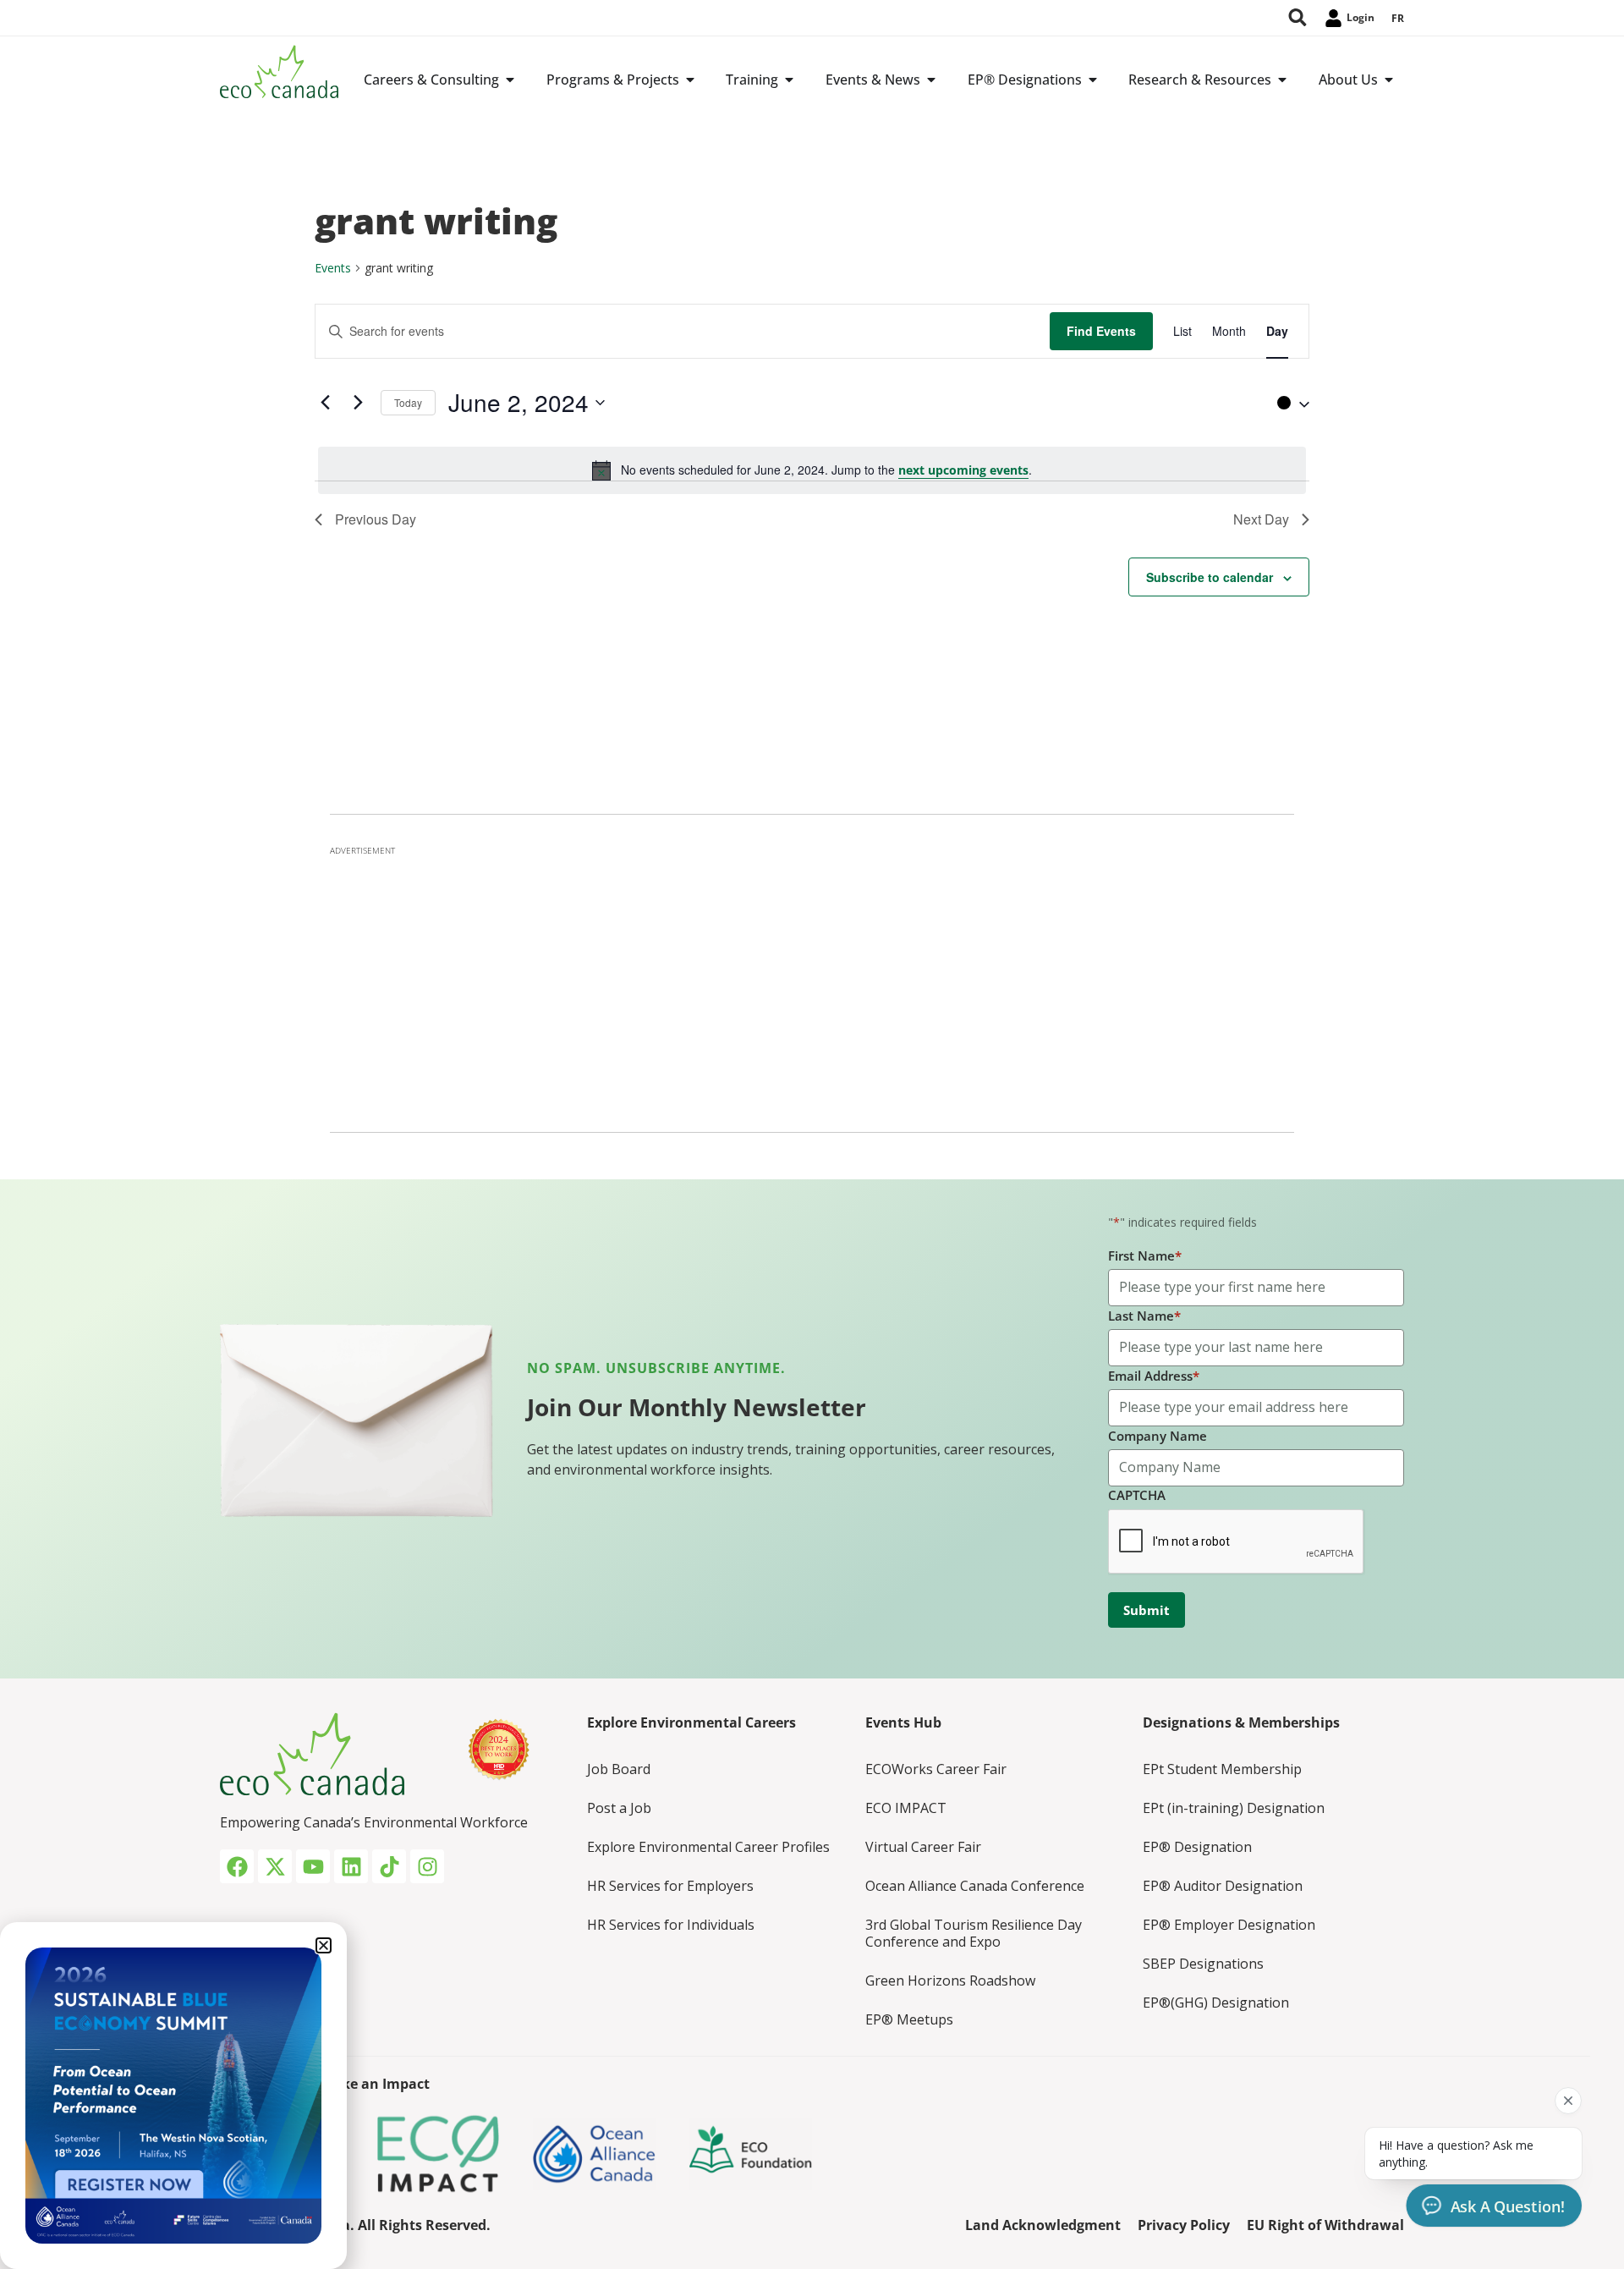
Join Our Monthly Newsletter (697, 1407)
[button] (1289, 403)
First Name (1145, 1255)
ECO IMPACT (906, 1808)
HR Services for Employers (670, 1886)
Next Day (1261, 519)
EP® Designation (1197, 1847)
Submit (1147, 1610)
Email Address (1154, 1376)
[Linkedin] (351, 1866)
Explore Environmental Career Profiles (708, 1847)
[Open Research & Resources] (1282, 80)
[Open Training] (789, 80)
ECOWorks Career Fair (936, 1769)
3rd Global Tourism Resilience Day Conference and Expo (974, 1933)
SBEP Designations (1203, 1964)
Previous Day (376, 519)
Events (333, 268)
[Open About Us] (1389, 80)
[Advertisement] (812, 984)
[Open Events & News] (931, 80)
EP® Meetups (909, 2019)
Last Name (1144, 1316)
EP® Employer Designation (1229, 1925)
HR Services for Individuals (671, 1925)
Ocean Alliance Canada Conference (975, 1886)
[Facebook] (237, 1866)
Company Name (1158, 1436)
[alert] (812, 470)
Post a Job (619, 1808)
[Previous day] (325, 403)
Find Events (1101, 331)
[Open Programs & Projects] (690, 80)
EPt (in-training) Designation (1234, 1808)
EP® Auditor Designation (1223, 1886)
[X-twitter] (275, 1866)
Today (408, 402)
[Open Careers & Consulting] (510, 80)
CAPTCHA (1137, 1495)
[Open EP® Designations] (1093, 80)
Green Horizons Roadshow (950, 1981)
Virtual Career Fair (923, 1847)
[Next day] (358, 403)
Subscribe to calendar (1210, 577)
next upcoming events (963, 470)
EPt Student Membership (1222, 1769)
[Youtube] (313, 1866)
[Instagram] (427, 1866)
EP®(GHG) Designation (1216, 2003)
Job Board (619, 1769)
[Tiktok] (389, 1866)
